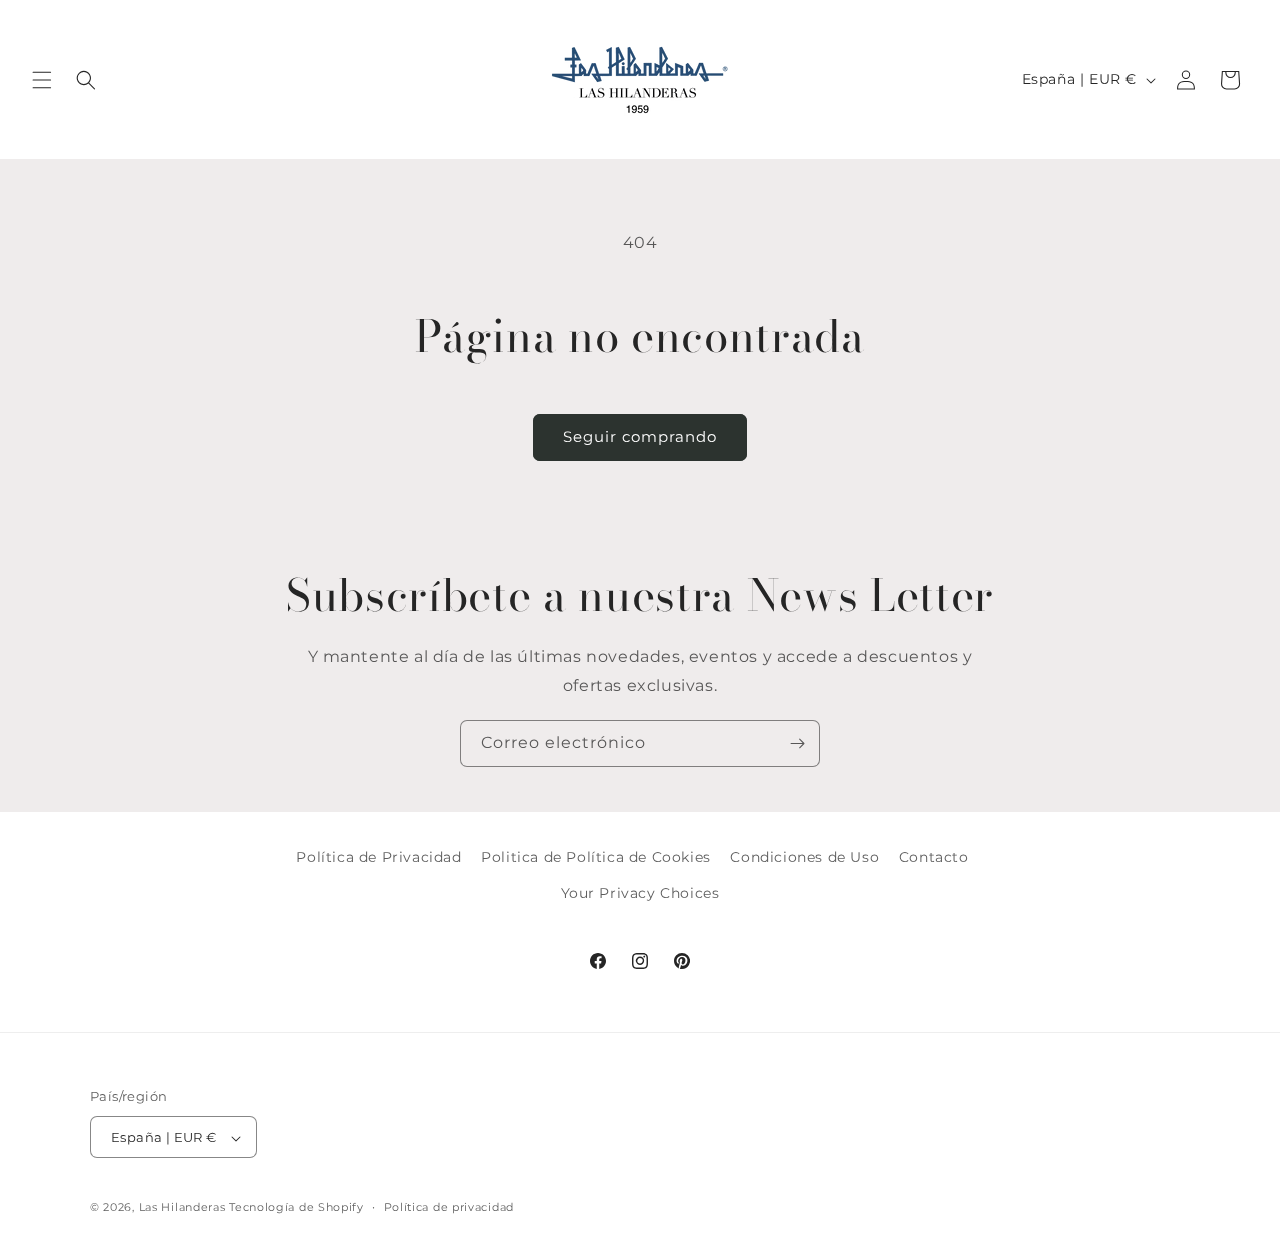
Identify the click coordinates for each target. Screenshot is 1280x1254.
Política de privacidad (449, 1207)
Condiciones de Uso (804, 857)
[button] (42, 80)
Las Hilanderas (182, 1208)
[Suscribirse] (797, 743)
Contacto (934, 857)
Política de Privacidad (378, 857)
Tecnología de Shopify (296, 1208)
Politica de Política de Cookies (596, 857)
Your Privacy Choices (640, 892)
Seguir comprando (640, 436)
